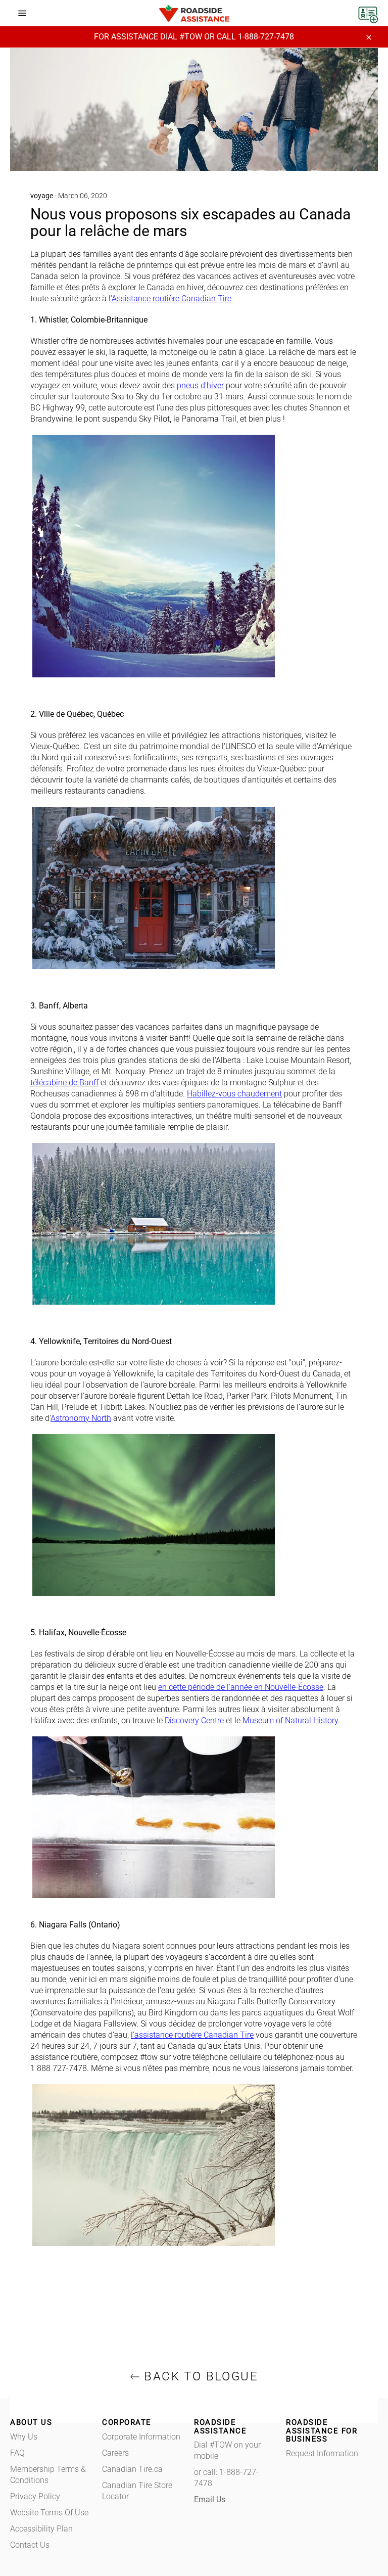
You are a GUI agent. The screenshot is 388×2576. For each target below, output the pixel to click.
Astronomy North (81, 1418)
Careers (115, 2453)
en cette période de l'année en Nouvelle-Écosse (241, 1687)
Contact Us (30, 2545)
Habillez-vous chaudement (234, 1094)
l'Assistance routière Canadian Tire (170, 298)
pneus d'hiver (200, 385)
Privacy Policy (35, 2496)
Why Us (24, 2437)
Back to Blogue (199, 2376)
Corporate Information (141, 2437)
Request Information (322, 2453)
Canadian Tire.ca (132, 2469)
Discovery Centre (194, 1720)
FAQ (17, 2453)
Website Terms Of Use (49, 2513)
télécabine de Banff (64, 1083)
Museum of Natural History (290, 1720)
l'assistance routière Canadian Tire (192, 2035)
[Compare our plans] (368, 12)
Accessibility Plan (41, 2529)
